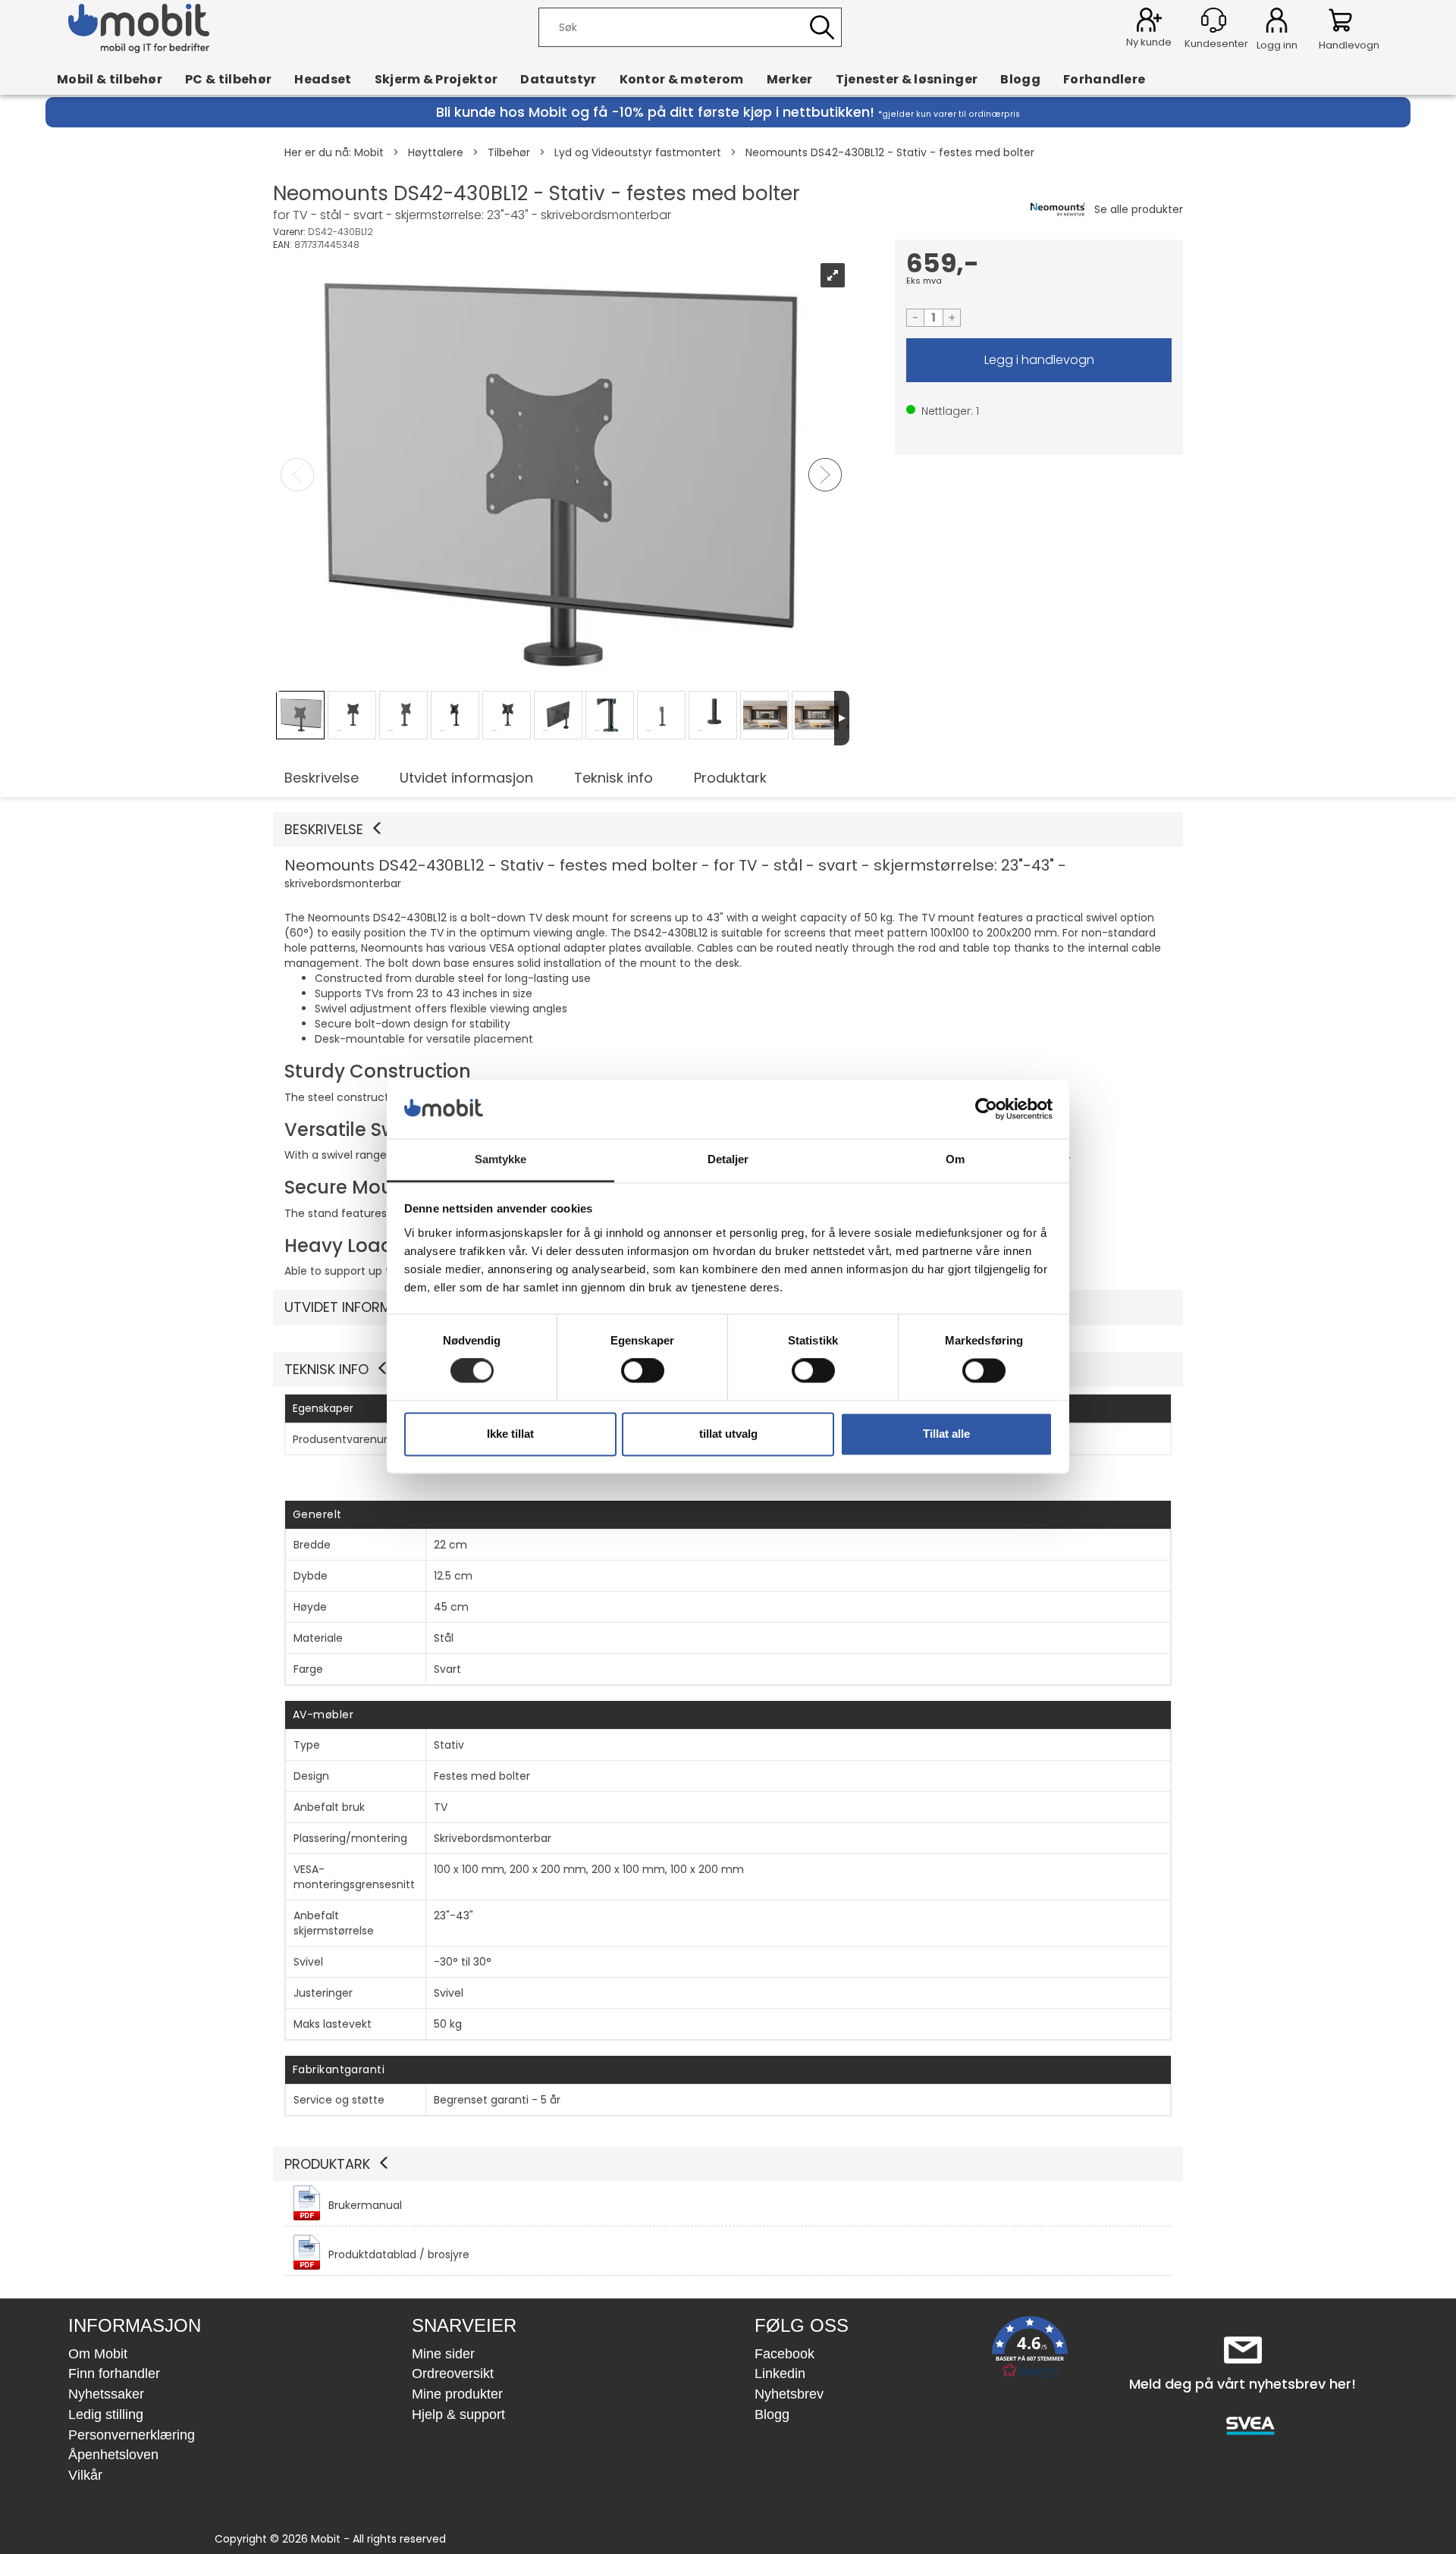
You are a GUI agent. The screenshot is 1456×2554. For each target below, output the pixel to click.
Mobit (369, 152)
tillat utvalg (728, 1434)
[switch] (643, 1371)
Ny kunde (1149, 42)
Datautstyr (558, 79)
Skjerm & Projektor (436, 79)
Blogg (1020, 79)
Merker (790, 79)
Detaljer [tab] (728, 1159)
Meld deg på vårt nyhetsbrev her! (1243, 2384)
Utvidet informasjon (466, 778)
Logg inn (1277, 23)
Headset (323, 79)
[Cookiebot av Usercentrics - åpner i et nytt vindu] (986, 1109)
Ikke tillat (510, 1434)
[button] (728, 830)
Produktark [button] (327, 2164)
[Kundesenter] (1214, 20)
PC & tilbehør (228, 79)
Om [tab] (955, 1159)
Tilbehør (509, 152)
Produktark (730, 778)
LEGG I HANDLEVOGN (1039, 360)
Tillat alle (946, 1434)
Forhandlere (1105, 79)
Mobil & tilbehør (110, 79)
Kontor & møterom (682, 79)
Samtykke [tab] (501, 1159)
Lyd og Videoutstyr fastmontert (638, 152)
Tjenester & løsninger (907, 79)
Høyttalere (436, 152)
